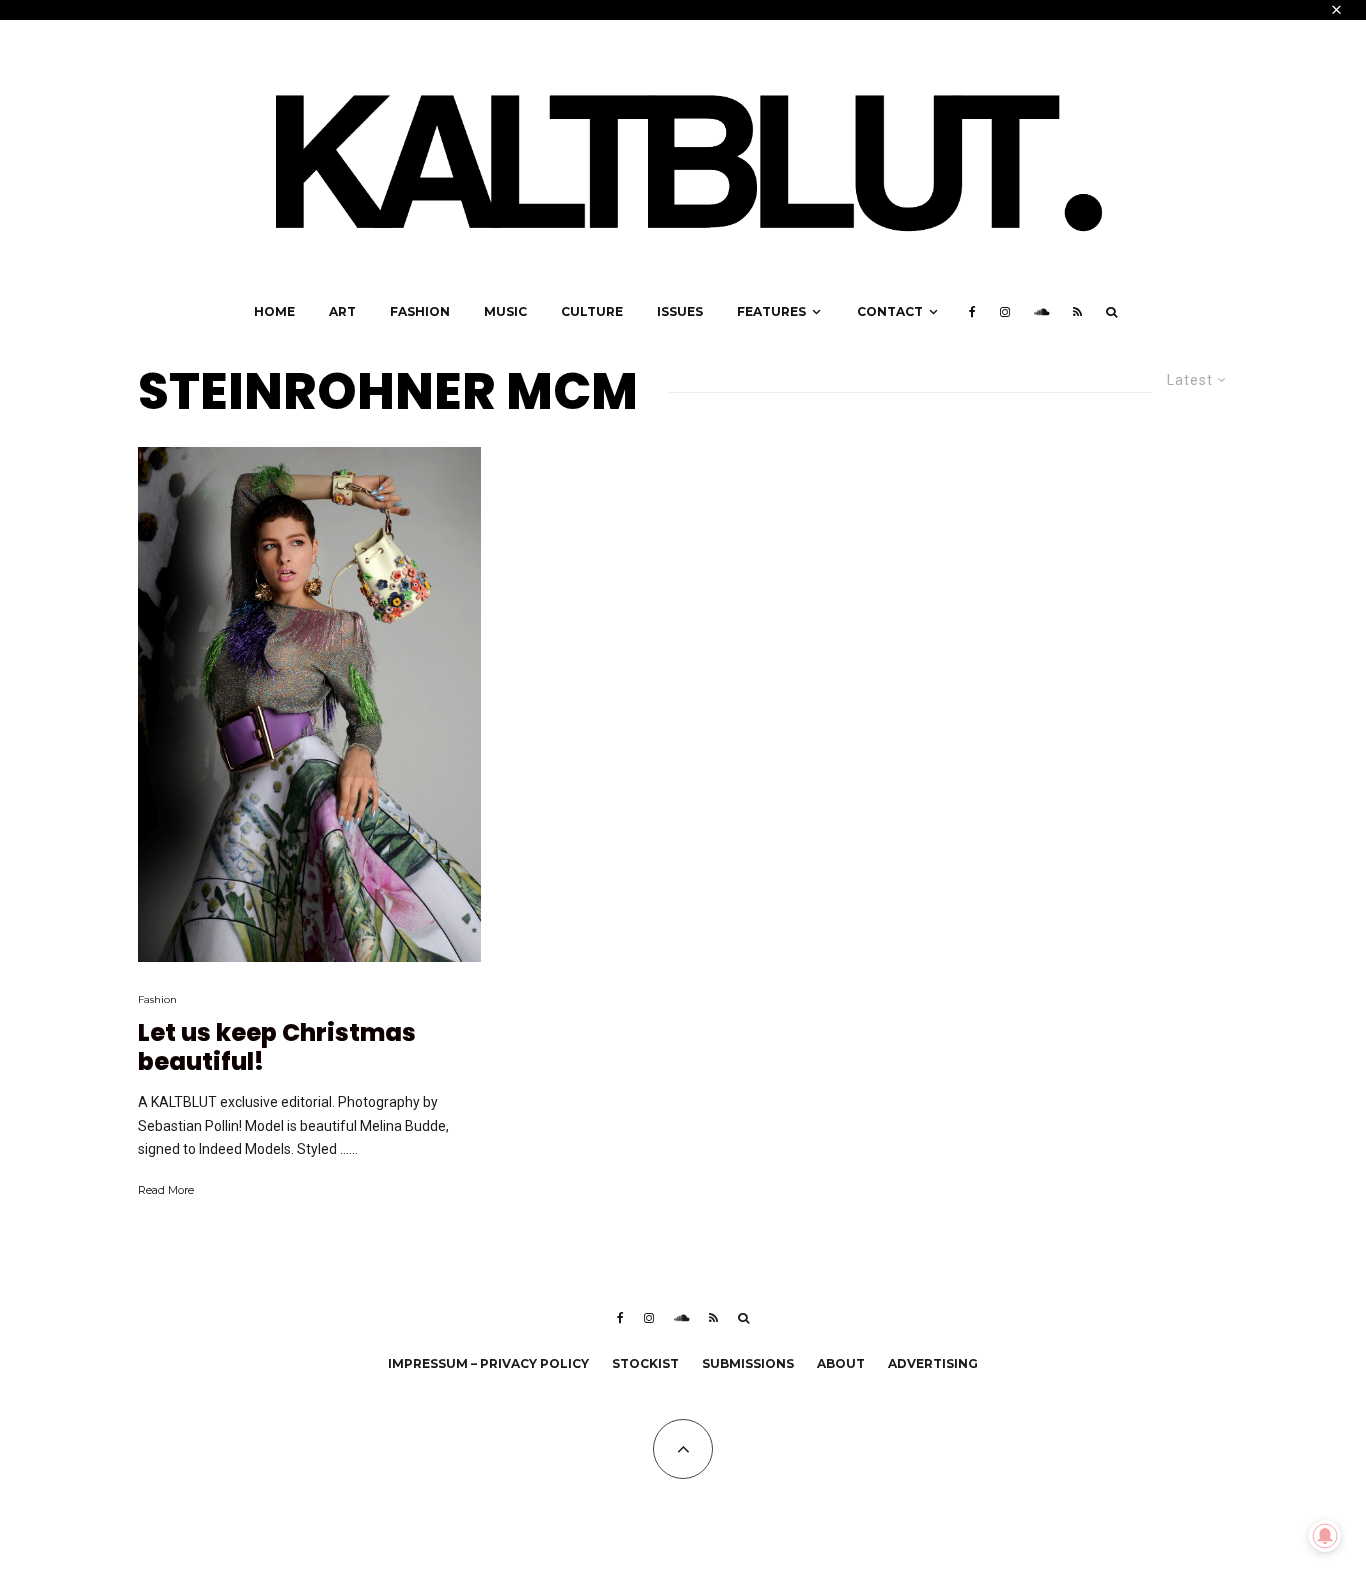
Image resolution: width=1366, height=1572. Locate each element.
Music (505, 311)
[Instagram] (1005, 312)
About (841, 1363)
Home (274, 311)
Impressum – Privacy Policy (488, 1363)
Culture (592, 311)
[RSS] (1077, 312)
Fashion (420, 311)
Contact (890, 311)
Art (342, 311)
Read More (166, 1190)
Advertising (933, 1363)
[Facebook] (972, 312)
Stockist (645, 1363)
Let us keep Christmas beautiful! (277, 1048)
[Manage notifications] (1325, 1536)
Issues (680, 311)
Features (771, 311)
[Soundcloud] (1041, 312)
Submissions (748, 1363)
